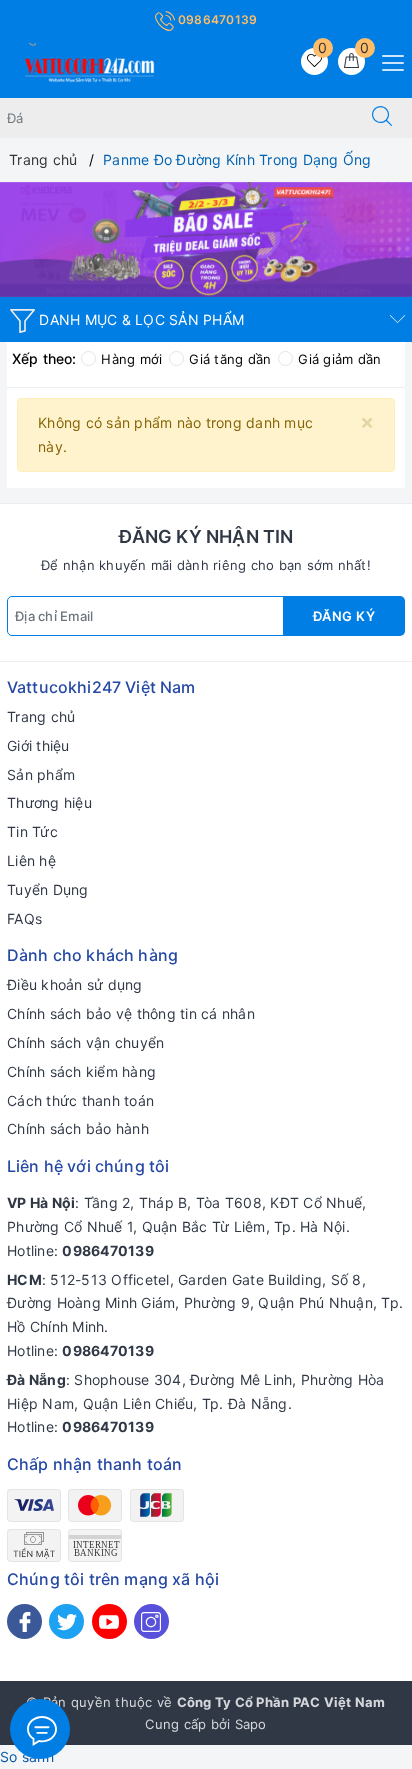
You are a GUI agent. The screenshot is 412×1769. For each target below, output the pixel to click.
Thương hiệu (49, 802)
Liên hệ (31, 860)
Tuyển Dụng (48, 889)
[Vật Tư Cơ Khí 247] (87, 66)
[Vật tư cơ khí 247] (206, 239)
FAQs (24, 918)
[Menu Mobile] (387, 60)
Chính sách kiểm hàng (81, 1071)
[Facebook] (24, 1621)
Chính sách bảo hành (78, 1128)
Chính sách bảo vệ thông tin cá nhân (131, 1013)
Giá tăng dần (230, 359)
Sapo (251, 1724)
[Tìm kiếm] (382, 118)
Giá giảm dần (339, 359)
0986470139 (216, 19)
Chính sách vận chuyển (85, 1042)
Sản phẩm (41, 774)
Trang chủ (41, 716)
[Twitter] (66, 1621)
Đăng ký (344, 616)
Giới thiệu (38, 745)
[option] (206, 239)
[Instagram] (151, 1621)
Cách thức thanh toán (80, 1100)
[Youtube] (109, 1621)
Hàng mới (131, 359)
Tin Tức (32, 831)
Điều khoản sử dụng (75, 984)
